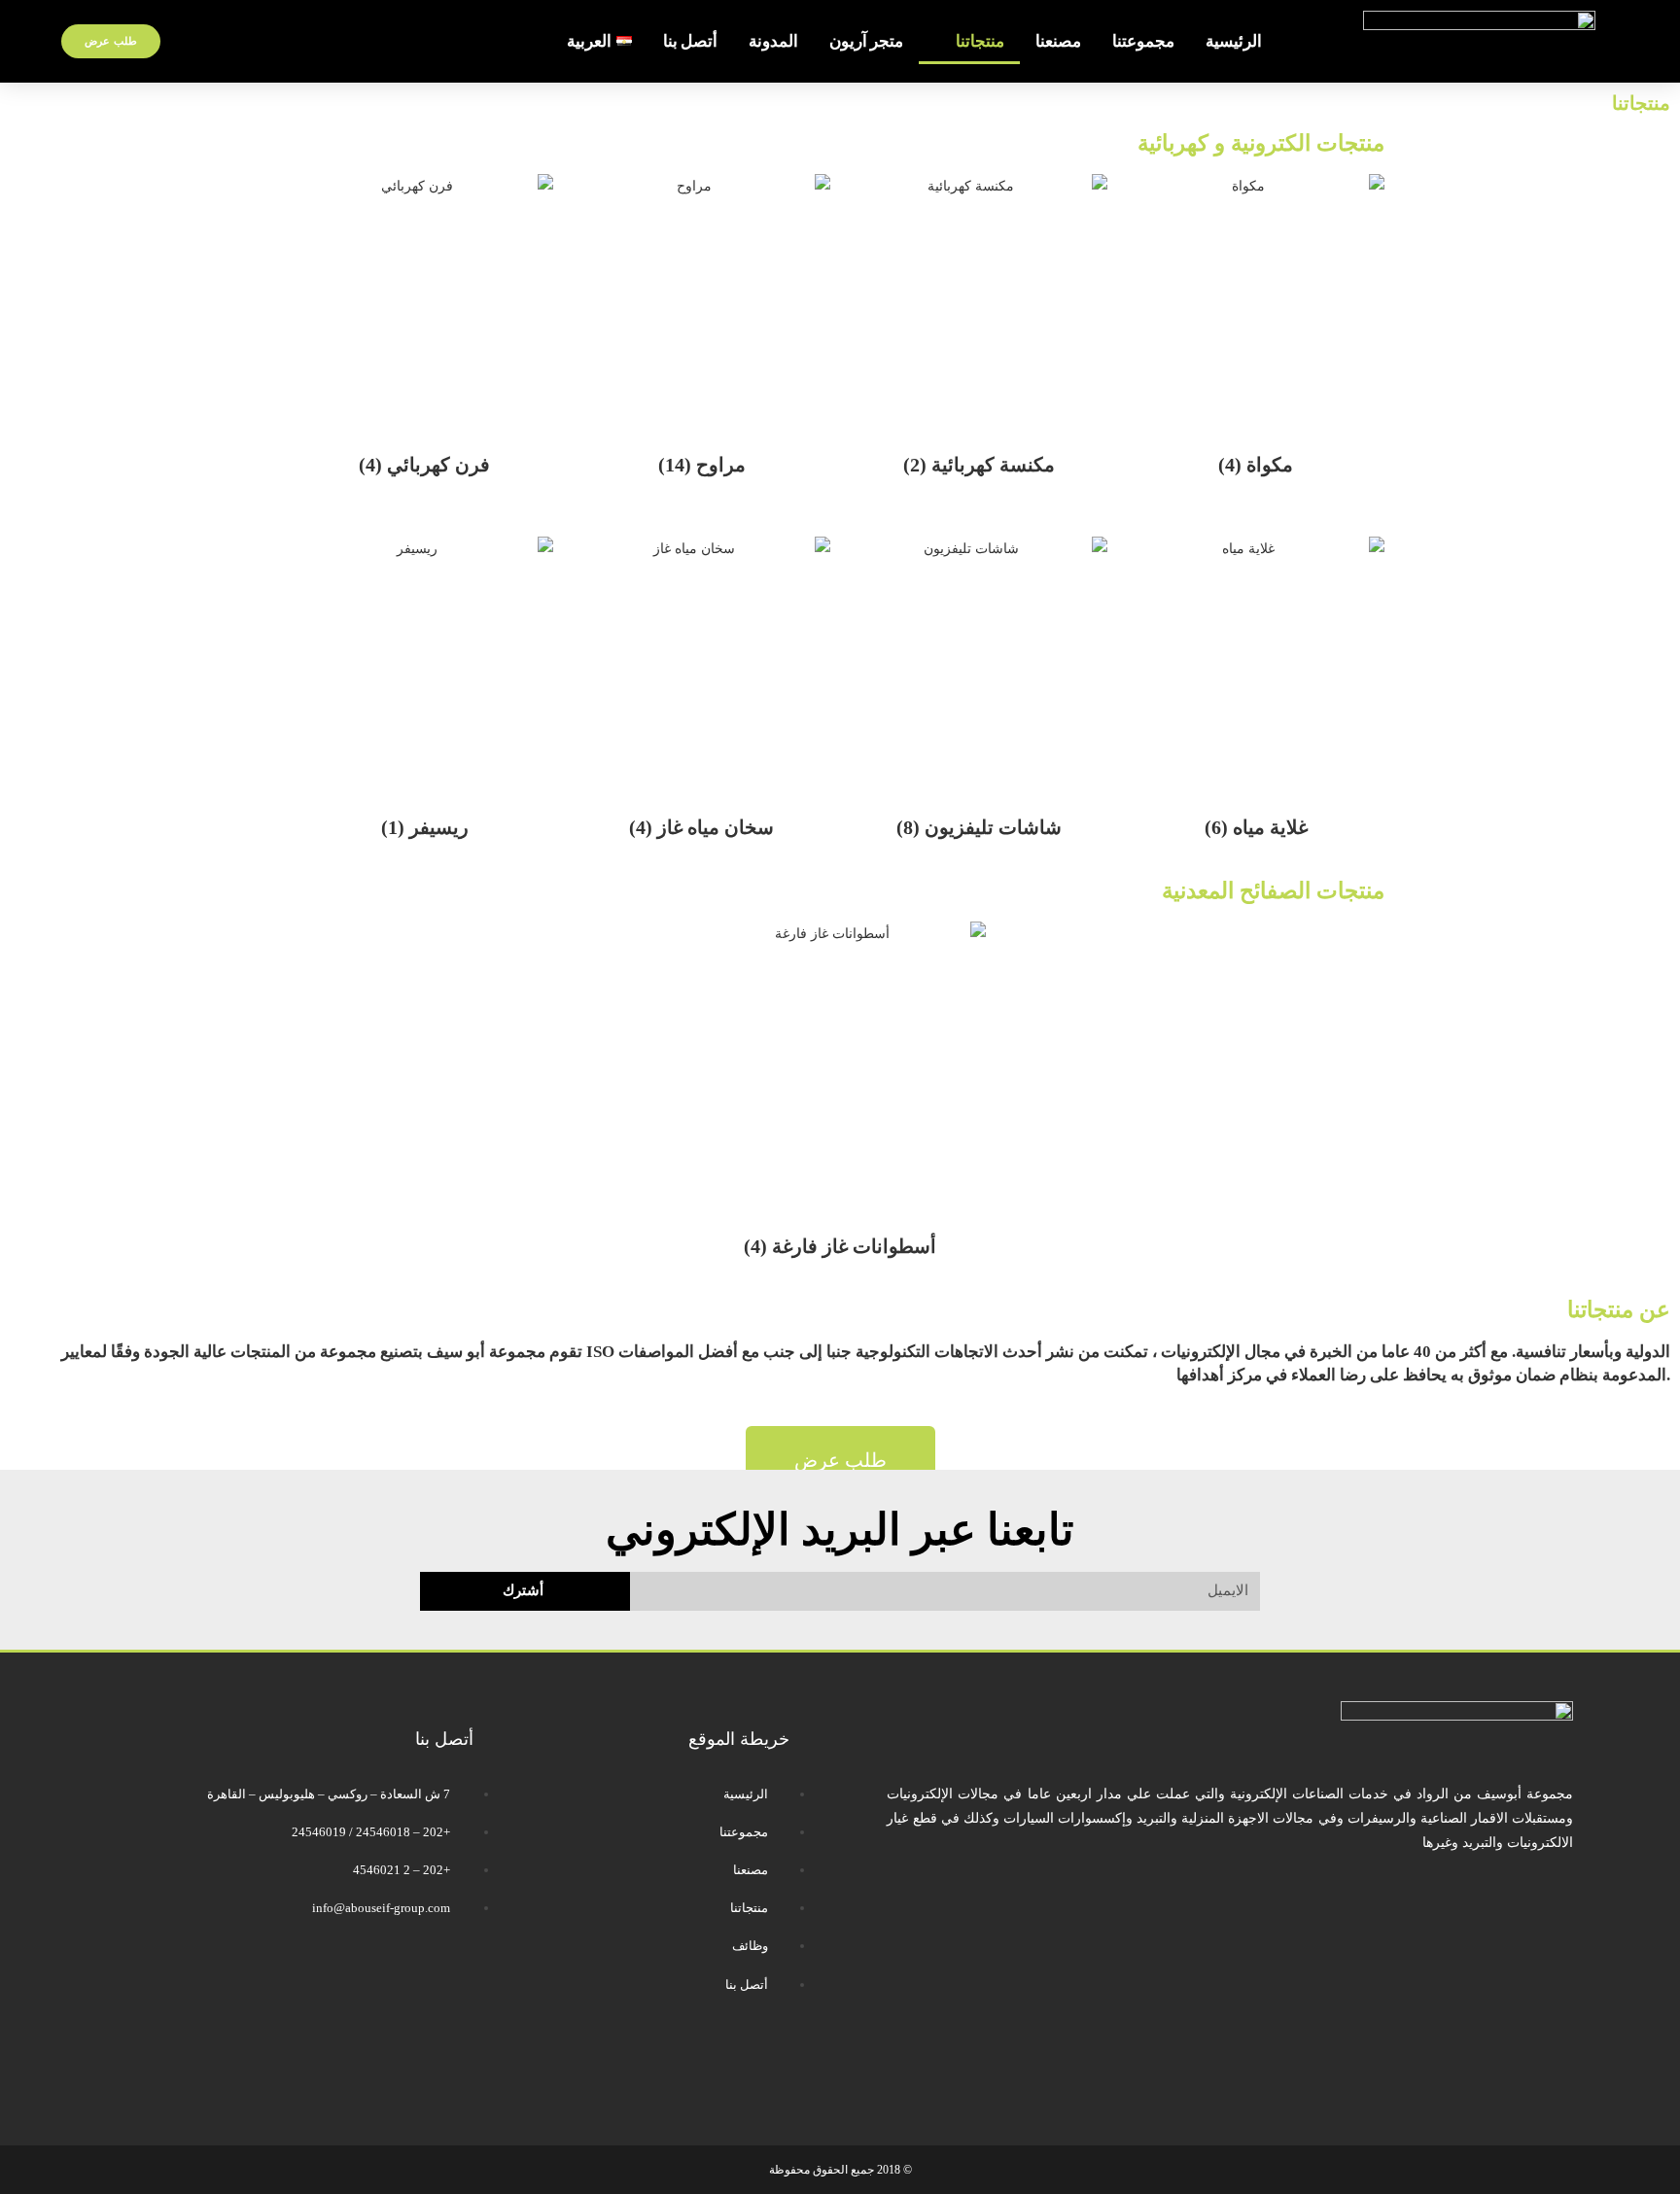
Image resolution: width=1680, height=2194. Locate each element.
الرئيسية (1234, 41)
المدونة (773, 41)
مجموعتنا (1143, 41)
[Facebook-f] (765, 2065)
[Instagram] (650, 2065)
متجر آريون (866, 41)
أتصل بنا (690, 41)
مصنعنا (1058, 41)
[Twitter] (708, 2065)
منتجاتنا (980, 41)
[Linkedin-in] (593, 2065)
